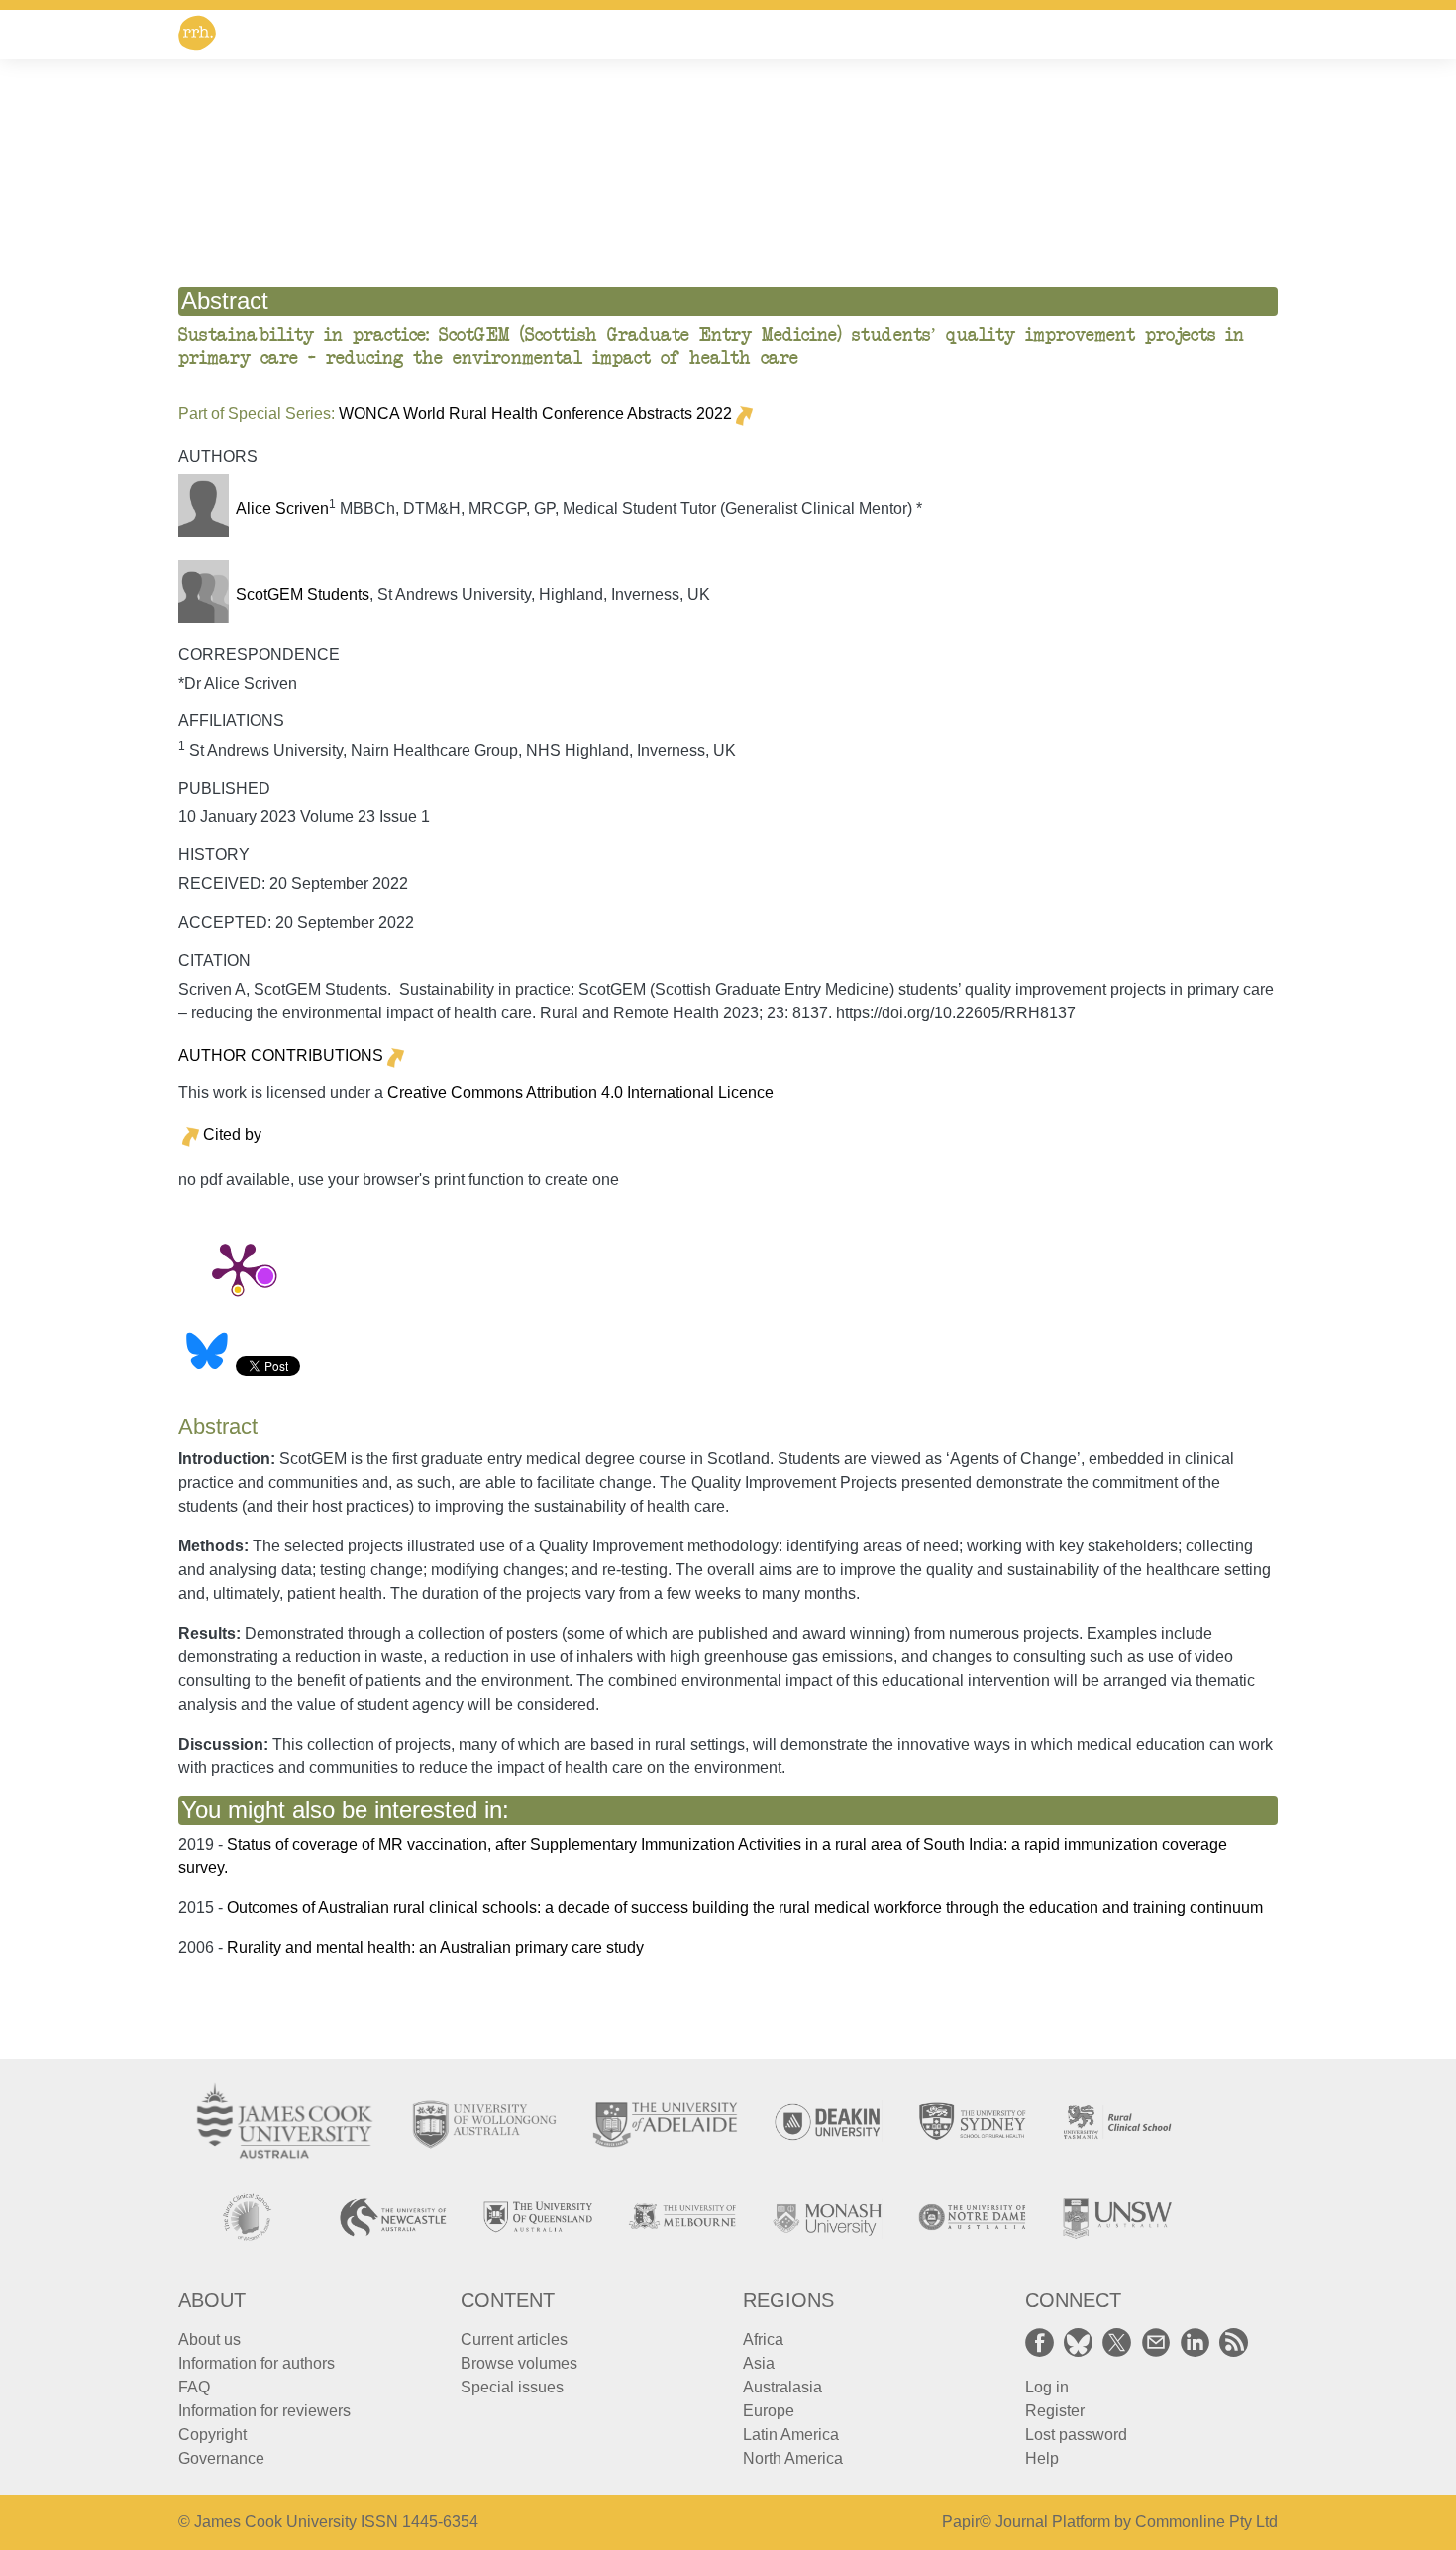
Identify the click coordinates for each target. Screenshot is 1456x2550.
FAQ (194, 2387)
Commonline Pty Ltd (1206, 2522)
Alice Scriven (282, 509)
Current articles (514, 2339)
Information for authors (257, 2363)
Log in (1047, 2387)
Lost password (1076, 2435)
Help (1042, 2458)
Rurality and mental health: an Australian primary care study (435, 1947)
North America (793, 2458)
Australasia (782, 2387)
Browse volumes (519, 2363)
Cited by (232, 1135)
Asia (759, 2363)
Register (1055, 2411)
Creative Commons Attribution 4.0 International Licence (580, 1092)
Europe (769, 2411)
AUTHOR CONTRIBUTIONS (281, 1056)
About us (209, 2339)
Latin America (791, 2435)
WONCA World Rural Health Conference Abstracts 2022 (535, 414)
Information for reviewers (264, 2411)
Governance (221, 2458)
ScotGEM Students (303, 595)
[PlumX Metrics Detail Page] (238, 1267)
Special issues (512, 2387)
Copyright (212, 2435)
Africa (763, 2339)
